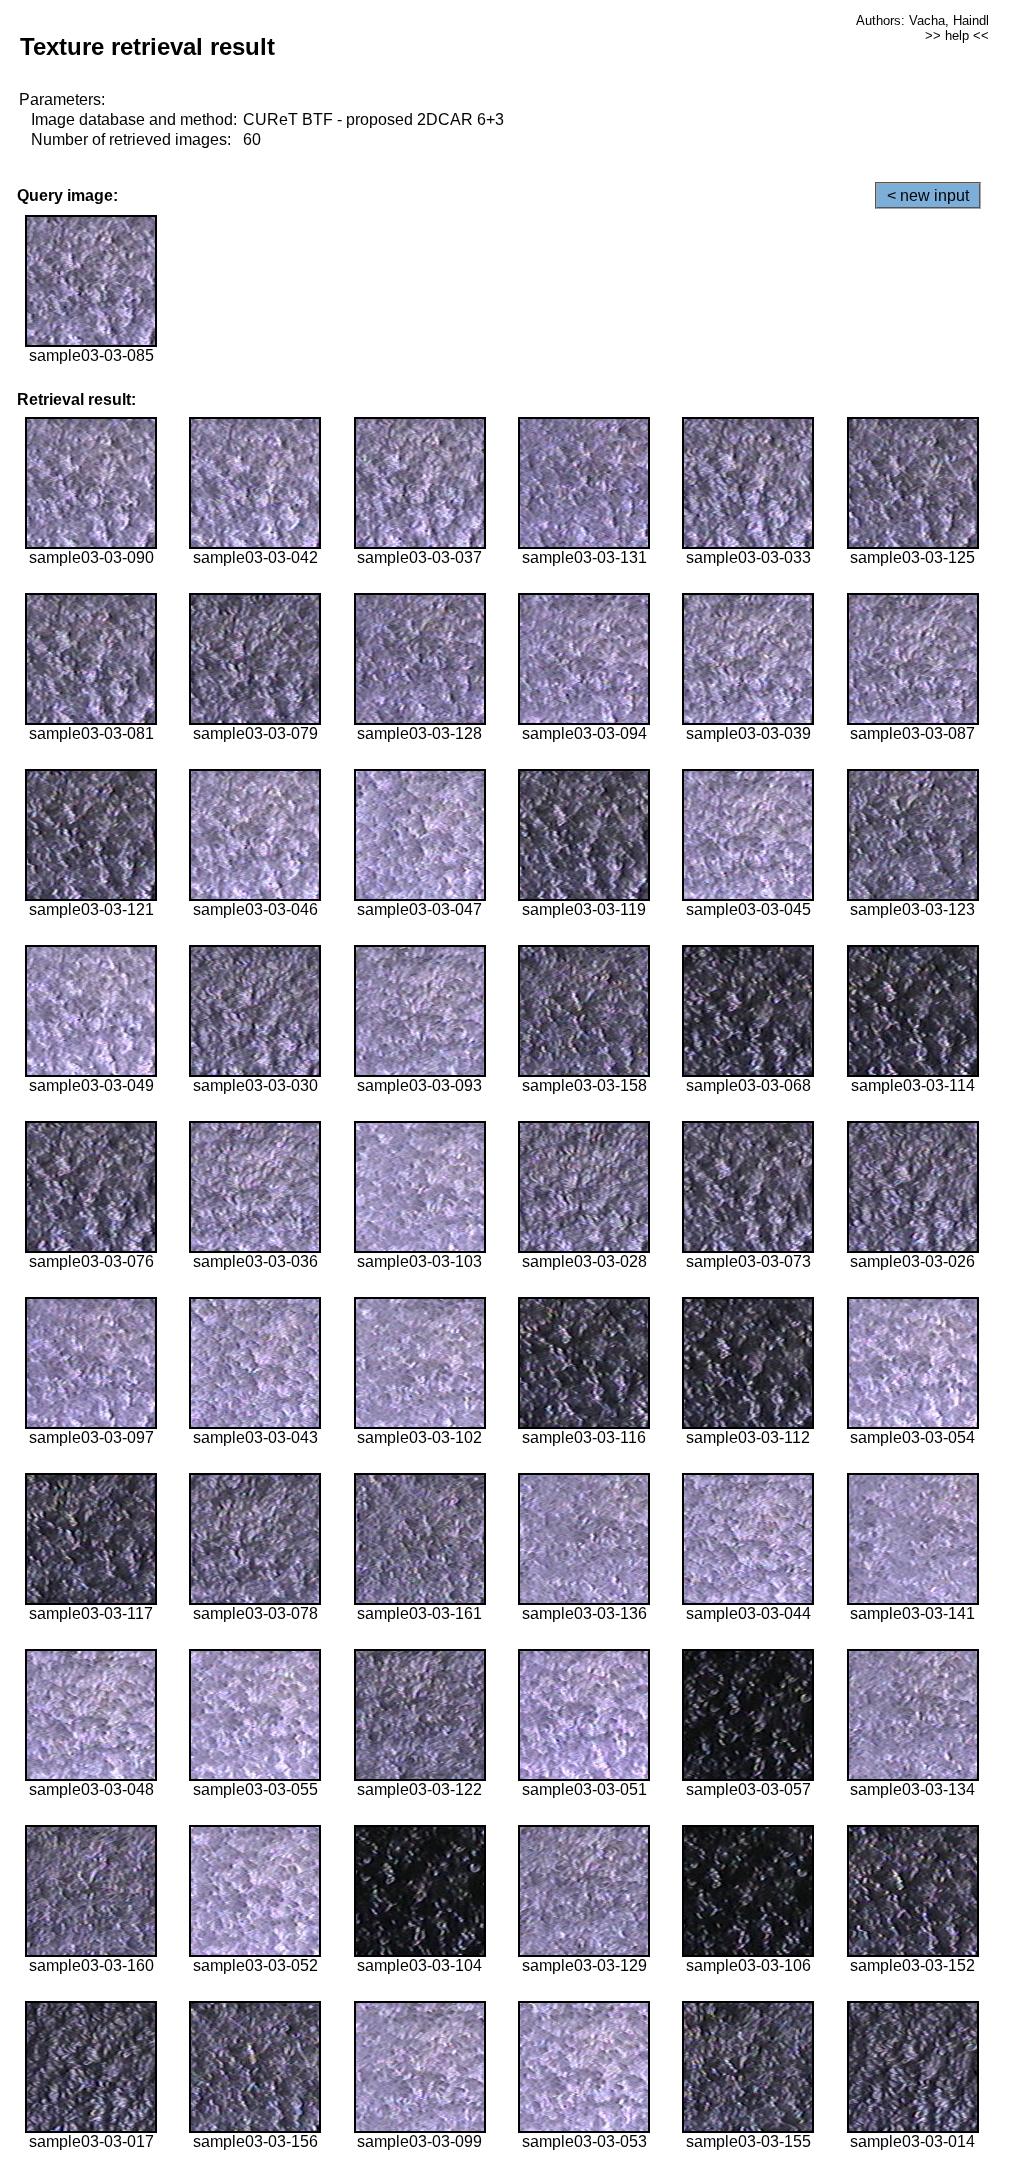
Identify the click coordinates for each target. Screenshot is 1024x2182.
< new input (928, 195)
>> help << (957, 35)
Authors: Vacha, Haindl (922, 20)
